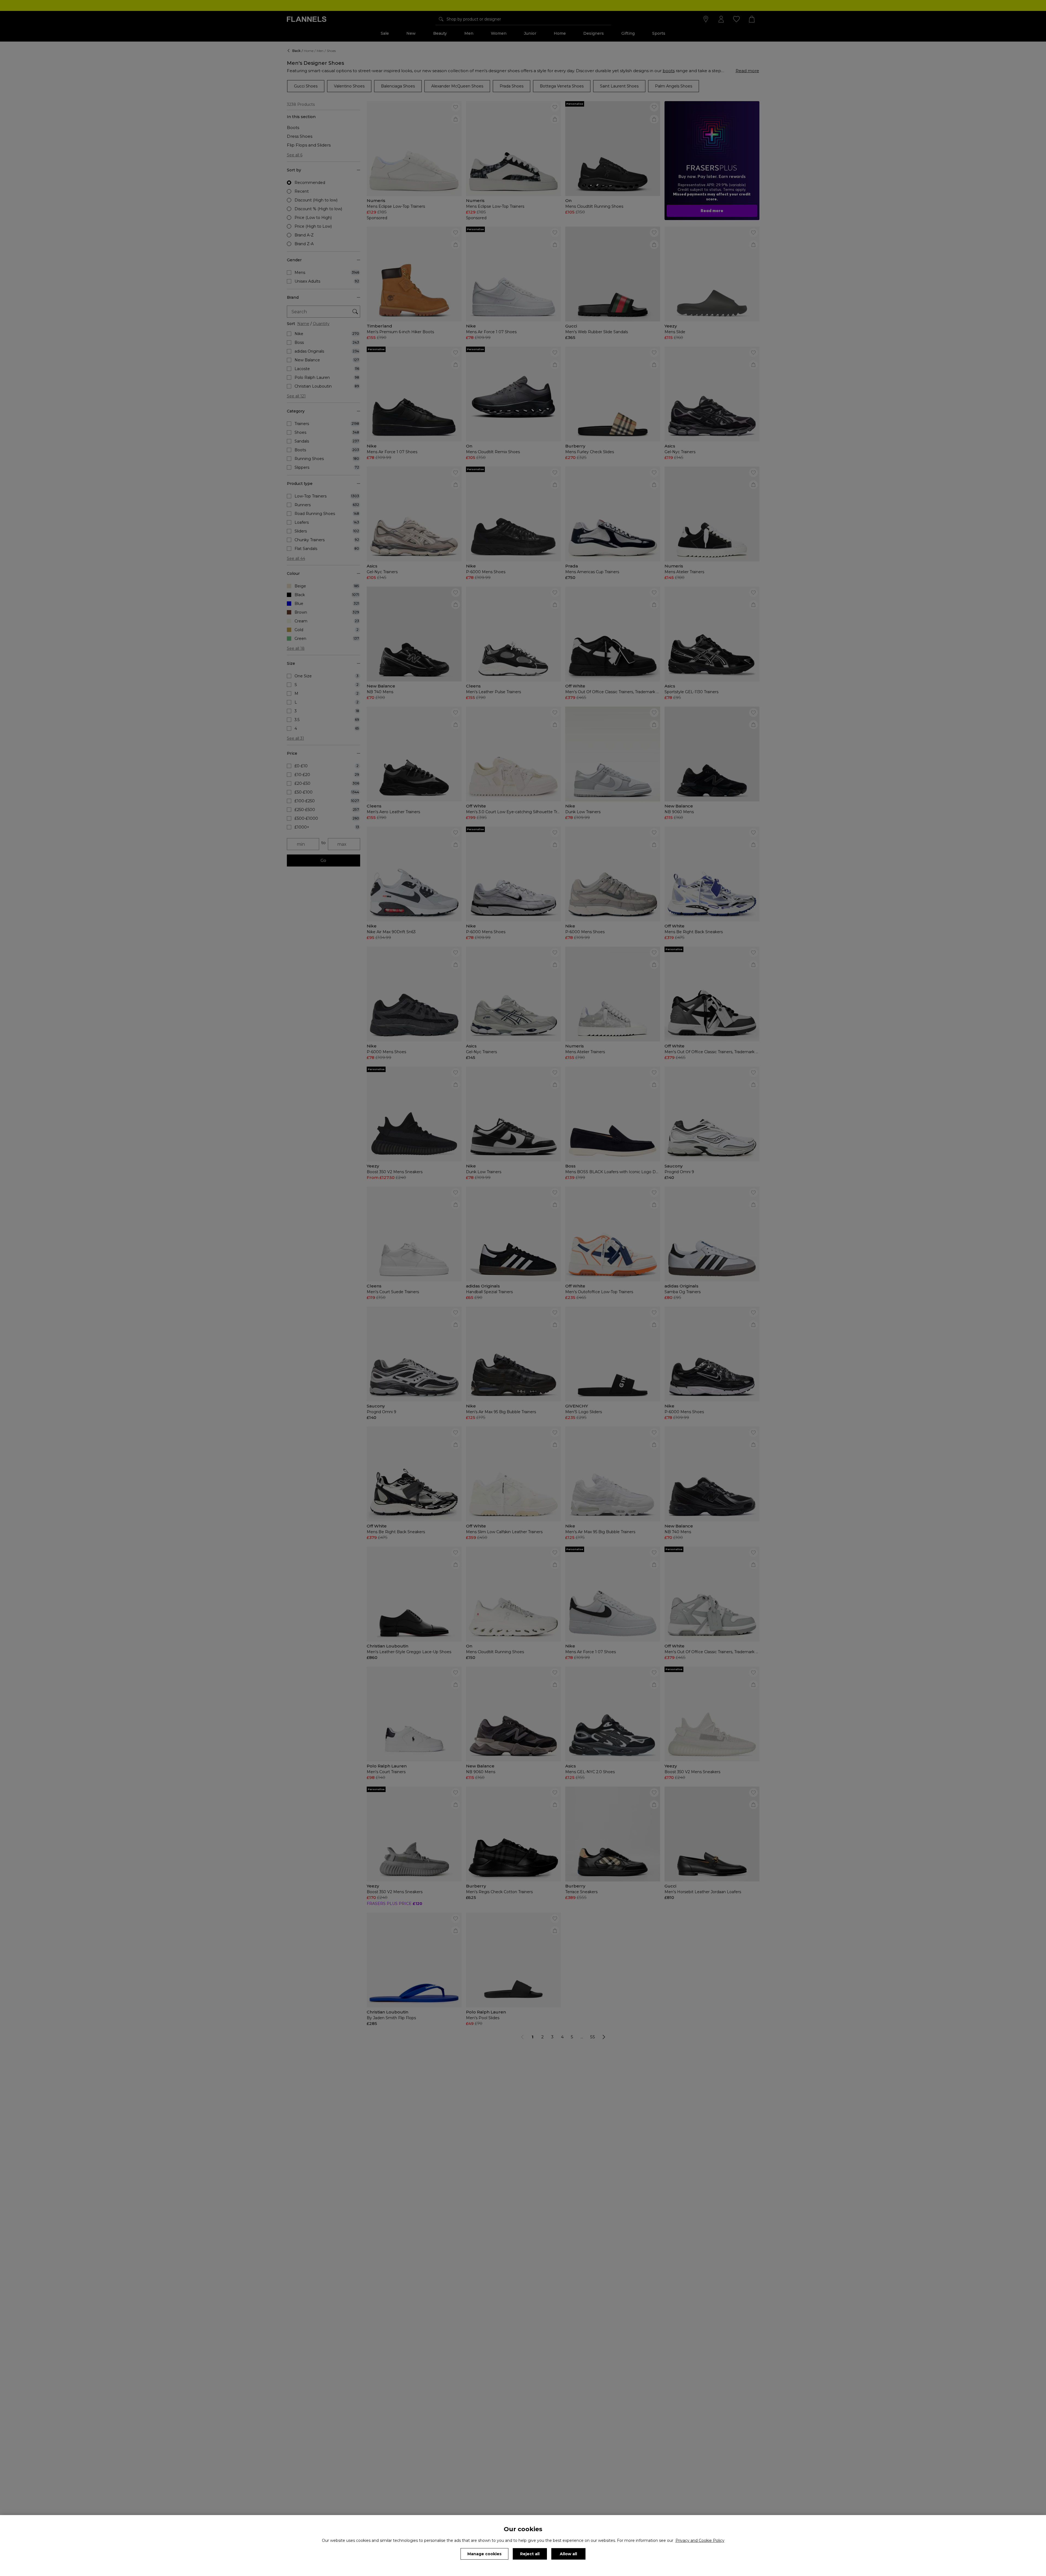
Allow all (568, 2554)
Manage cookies (484, 2554)
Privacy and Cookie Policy (700, 2540)
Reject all (530, 2554)
